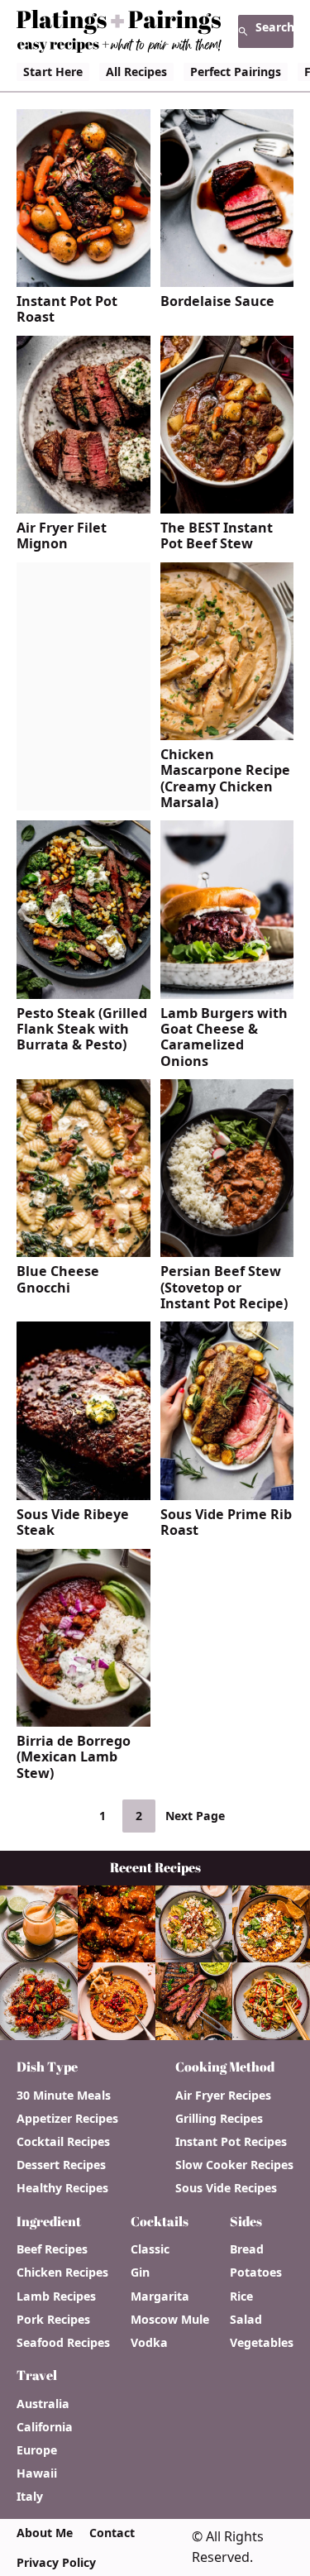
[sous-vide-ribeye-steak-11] (83, 1494)
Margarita (160, 2296)
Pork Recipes (53, 2320)
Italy (30, 2497)
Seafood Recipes (63, 2343)
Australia (43, 2404)
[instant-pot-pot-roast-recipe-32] (83, 280)
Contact (112, 2533)
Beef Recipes (52, 2249)
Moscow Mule (170, 2320)
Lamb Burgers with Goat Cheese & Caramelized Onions (224, 1037)
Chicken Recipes (62, 2273)
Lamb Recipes (56, 2296)
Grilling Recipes (219, 2119)
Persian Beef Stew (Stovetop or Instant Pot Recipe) (224, 1288)
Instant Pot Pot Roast (67, 310)
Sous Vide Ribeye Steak (73, 1523)
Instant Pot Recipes (231, 2142)
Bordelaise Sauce (217, 301)
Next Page (195, 1816)
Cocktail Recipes (63, 2142)
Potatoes (256, 2273)
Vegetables (262, 2343)
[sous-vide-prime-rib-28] (227, 1494)
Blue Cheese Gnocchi (58, 1280)
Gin (140, 2273)
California (45, 2427)
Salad (246, 2320)
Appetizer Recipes (67, 2119)
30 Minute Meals (64, 2096)
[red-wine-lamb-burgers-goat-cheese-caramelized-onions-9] (227, 992)
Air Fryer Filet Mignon (62, 536)
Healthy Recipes (62, 2188)
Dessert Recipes (61, 2165)
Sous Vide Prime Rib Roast (226, 1523)
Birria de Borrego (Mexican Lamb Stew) (74, 1757)
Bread (247, 2249)
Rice (241, 2296)
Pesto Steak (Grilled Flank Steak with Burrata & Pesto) (82, 1030)
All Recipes (136, 72)
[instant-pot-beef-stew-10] (227, 507)
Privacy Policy (56, 2563)
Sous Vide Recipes (226, 2188)
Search (274, 27)
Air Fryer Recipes (223, 2096)
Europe (37, 2450)
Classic (150, 2249)
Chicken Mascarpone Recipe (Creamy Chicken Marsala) (225, 779)
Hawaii (37, 2473)
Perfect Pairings (236, 72)
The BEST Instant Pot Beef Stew (217, 536)
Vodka (149, 2343)
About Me (45, 2533)
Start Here (53, 72)
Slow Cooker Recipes (234, 2165)
